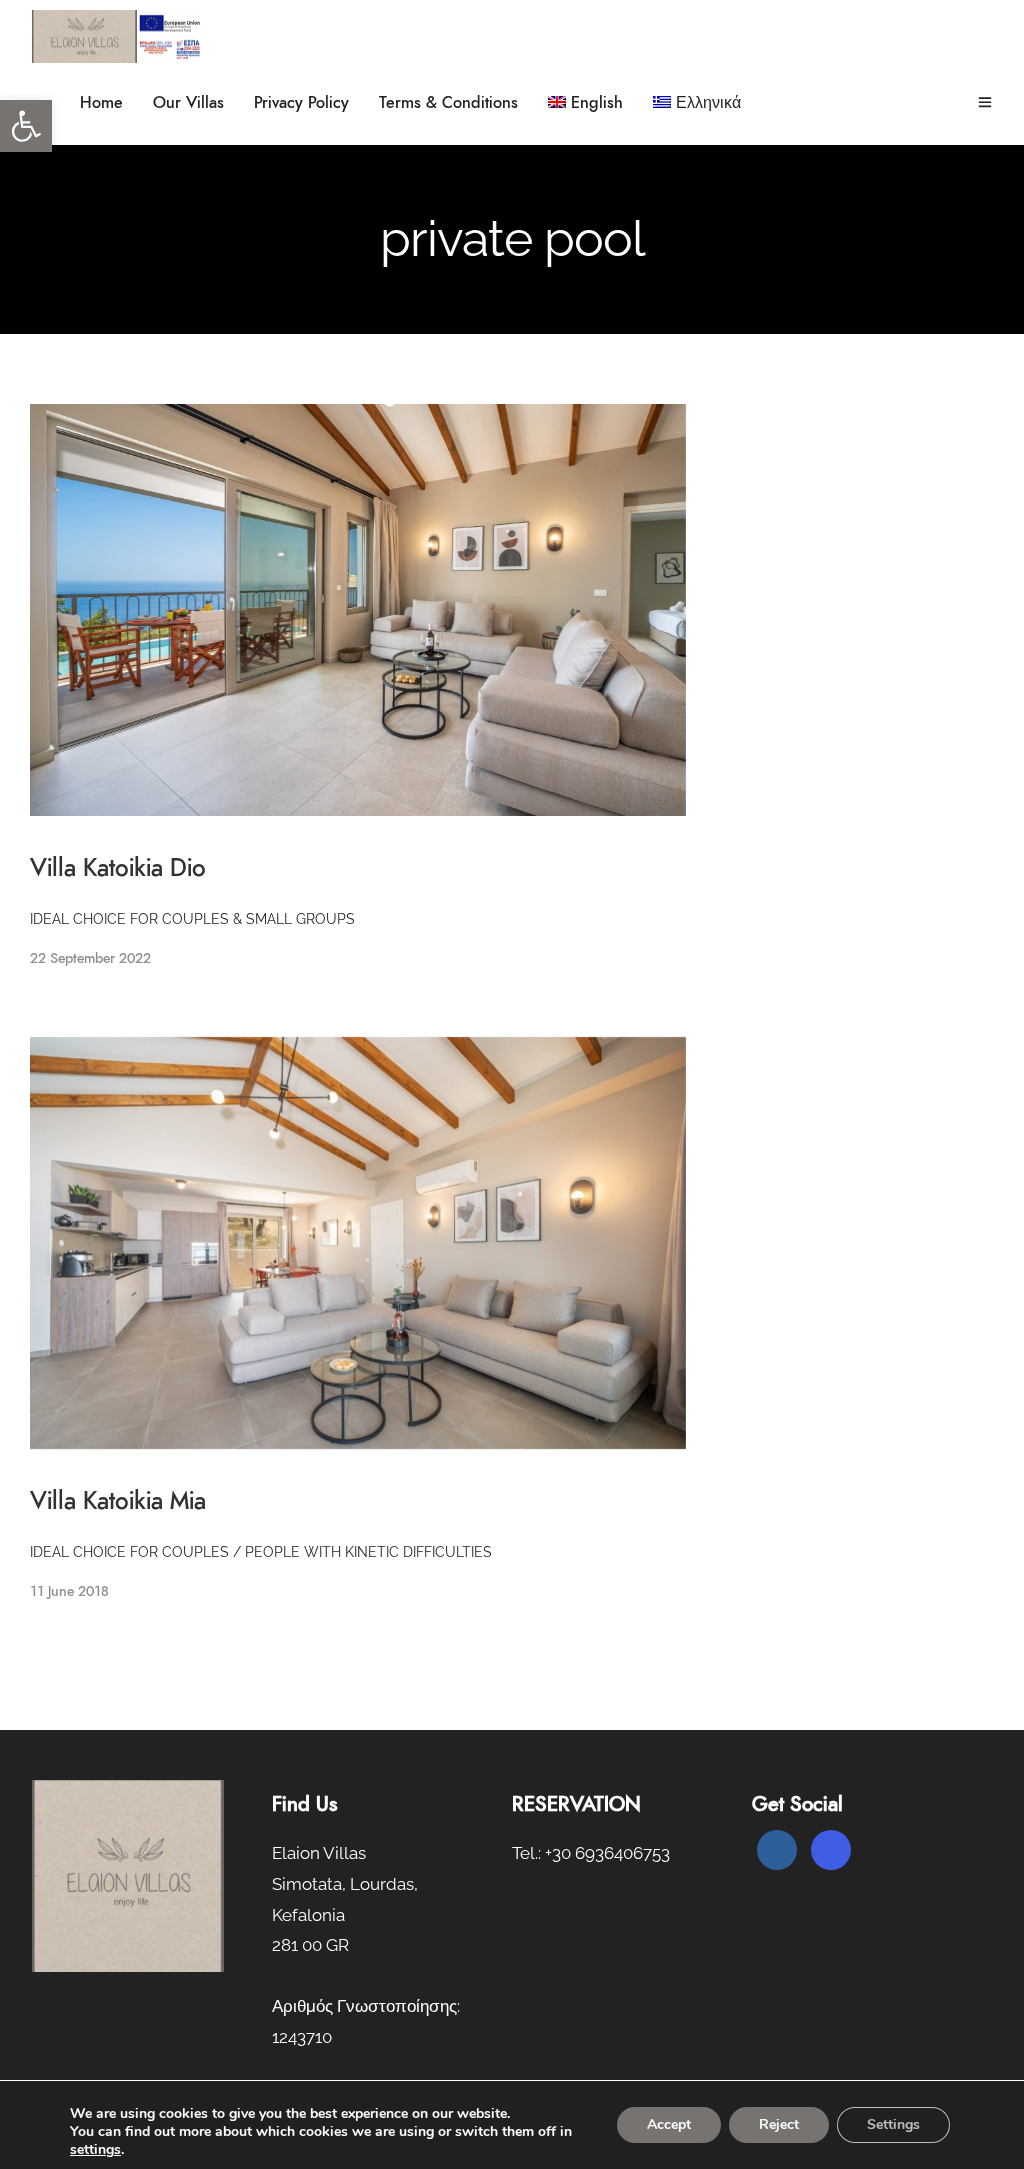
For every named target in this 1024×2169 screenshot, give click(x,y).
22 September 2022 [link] (90, 959)
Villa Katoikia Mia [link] (118, 1502)
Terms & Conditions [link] (448, 103)
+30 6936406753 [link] (607, 1853)
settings (95, 2150)
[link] (26, 126)
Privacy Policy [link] (301, 103)
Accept (669, 2124)
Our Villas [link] (188, 103)
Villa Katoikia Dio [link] (118, 869)
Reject (779, 2124)
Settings (893, 2124)
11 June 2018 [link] (69, 1592)
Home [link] (101, 103)
